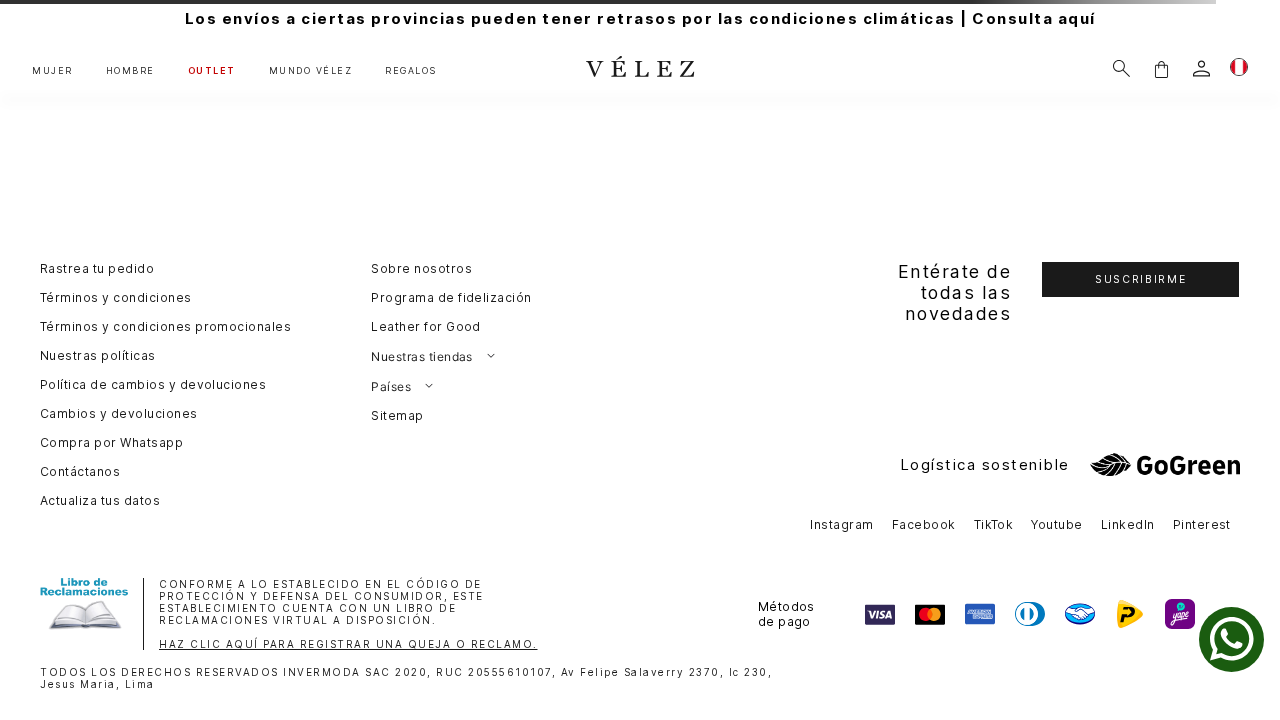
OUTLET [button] (212, 70)
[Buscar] (1121, 68)
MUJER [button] (52, 70)
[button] (1161, 68)
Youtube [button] (1056, 524)
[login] (1201, 68)
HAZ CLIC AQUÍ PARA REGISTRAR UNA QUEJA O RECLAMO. (348, 644)
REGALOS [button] (411, 70)
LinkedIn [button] (1128, 524)
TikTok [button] (994, 524)
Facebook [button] (924, 524)
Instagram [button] (841, 524)
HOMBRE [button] (130, 70)
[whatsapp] (1231, 639)
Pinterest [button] (1202, 524)
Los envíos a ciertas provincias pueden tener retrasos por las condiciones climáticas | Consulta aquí (640, 18)
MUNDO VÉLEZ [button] (311, 70)
